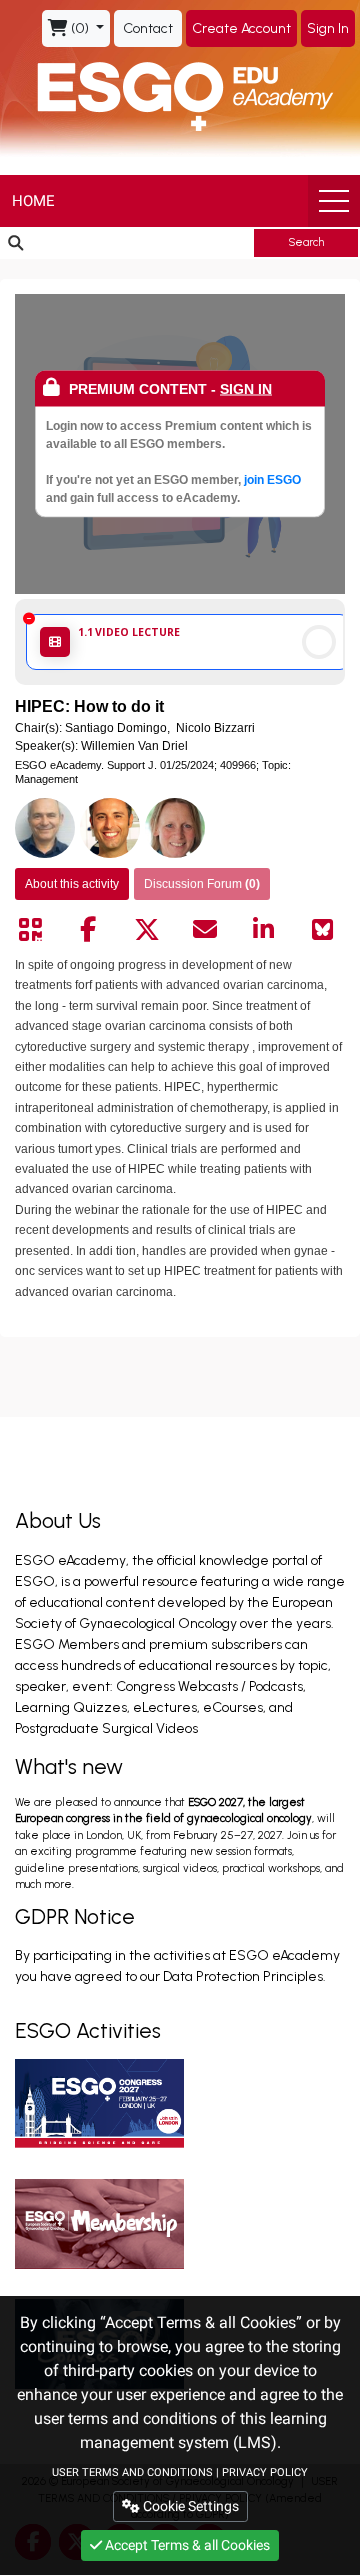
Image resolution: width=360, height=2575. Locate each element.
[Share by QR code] (30, 930)
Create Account (241, 28)
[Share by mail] (205, 930)
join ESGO (272, 480)
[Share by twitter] (147, 930)
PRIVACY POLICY (265, 2472)
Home (33, 201)
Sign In (328, 28)
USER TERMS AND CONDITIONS (132, 2472)
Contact (148, 28)
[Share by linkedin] (264, 930)
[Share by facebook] (88, 930)
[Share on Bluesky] (322, 930)
